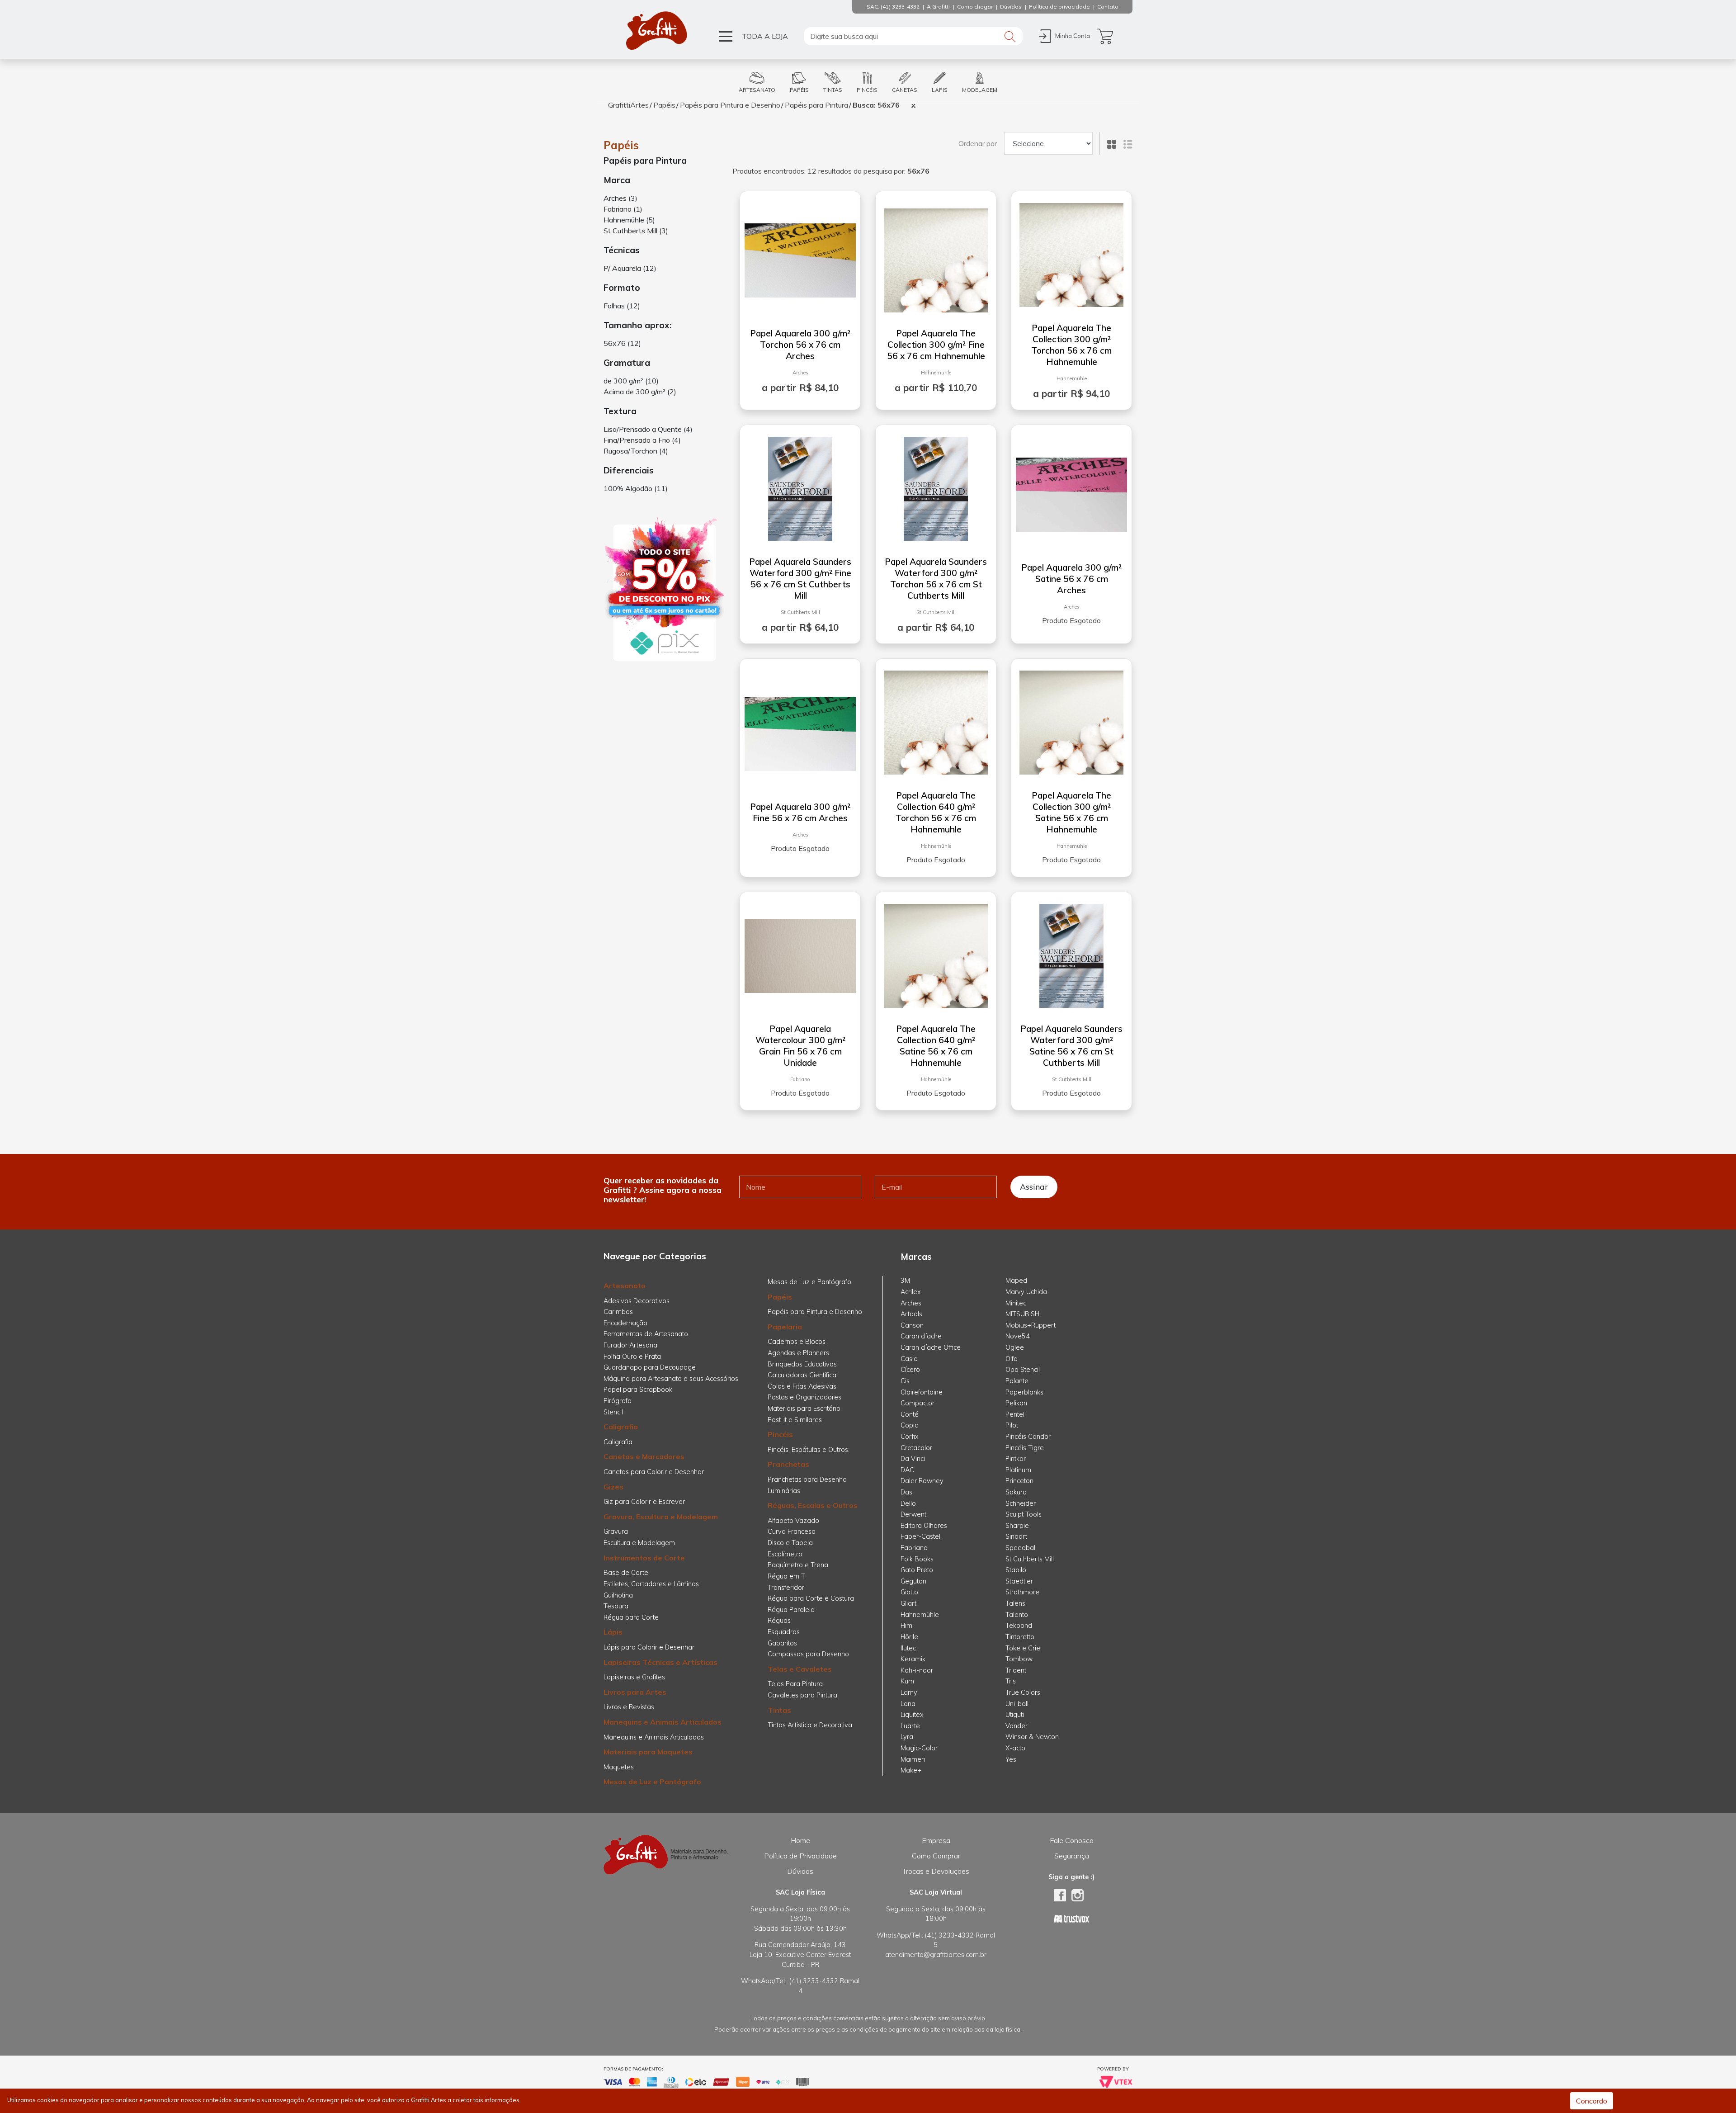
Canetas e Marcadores (644, 1456)
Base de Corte (626, 1573)
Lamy (909, 1692)
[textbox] (913, 36)
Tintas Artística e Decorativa (810, 1725)
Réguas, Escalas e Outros (813, 1505)
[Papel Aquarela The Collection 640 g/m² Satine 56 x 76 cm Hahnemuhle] (936, 952)
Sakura (1016, 1492)
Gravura (616, 1532)
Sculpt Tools (1024, 1514)
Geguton (913, 1581)
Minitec (1016, 1303)
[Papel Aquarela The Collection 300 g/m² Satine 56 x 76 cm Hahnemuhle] (1071, 719)
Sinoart (1016, 1536)
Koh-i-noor (917, 1670)
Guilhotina (618, 1595)
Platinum (1018, 1470)
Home (800, 1840)
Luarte (910, 1726)
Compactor (918, 1403)
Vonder (1017, 1726)
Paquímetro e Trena (798, 1565)
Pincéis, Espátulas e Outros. (809, 1450)
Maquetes (619, 1767)
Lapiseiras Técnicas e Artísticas (660, 1662)
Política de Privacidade (800, 1856)
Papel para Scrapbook (638, 1390)
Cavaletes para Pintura (802, 1695)
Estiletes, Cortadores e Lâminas (651, 1584)
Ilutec (908, 1648)
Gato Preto (917, 1570)
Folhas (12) (622, 306)
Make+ (911, 1770)
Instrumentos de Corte (644, 1558)
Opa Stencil (1023, 1370)
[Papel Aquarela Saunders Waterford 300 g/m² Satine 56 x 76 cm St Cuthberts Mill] (1071, 952)
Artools (911, 1314)
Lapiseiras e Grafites (634, 1677)
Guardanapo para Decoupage (650, 1367)
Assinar (1034, 1186)
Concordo (1592, 2101)
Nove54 (1018, 1336)
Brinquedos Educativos (802, 1364)
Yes (1011, 1759)
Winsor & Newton (1032, 1737)
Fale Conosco (1072, 1840)
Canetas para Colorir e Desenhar (654, 1472)
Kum (907, 1681)
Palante (1017, 1381)
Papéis (664, 105)
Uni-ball (1017, 1704)
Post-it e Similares (795, 1420)
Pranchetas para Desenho (807, 1480)
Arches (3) (620, 198)
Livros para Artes (635, 1692)
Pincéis (780, 1434)
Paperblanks (1024, 1392)
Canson (912, 1325)
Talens (1015, 1603)
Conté (910, 1414)
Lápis (613, 1632)
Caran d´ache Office (931, 1347)
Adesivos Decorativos (637, 1301)
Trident (1016, 1670)
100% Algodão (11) (636, 488)
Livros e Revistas (629, 1707)
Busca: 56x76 (876, 105)
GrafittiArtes (628, 105)
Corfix (910, 1437)
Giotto (909, 1592)
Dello (908, 1503)
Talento (1017, 1615)
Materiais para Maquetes (648, 1752)
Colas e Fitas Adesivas (802, 1386)
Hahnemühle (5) (629, 220)
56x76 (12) (622, 343)
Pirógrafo (618, 1401)
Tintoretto (1020, 1637)
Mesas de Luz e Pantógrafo (652, 1782)
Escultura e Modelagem (639, 1543)
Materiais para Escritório (804, 1409)
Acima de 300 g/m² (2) (640, 392)
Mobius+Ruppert (1031, 1325)
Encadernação (625, 1323)
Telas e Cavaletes (800, 1669)
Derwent (913, 1514)
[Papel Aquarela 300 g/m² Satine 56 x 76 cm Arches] (1071, 491)
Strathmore (1022, 1592)
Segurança (1072, 1856)
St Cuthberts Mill (800, 612)
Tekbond (1019, 1626)
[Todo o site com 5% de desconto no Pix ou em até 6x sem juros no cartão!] (665, 590)
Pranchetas (788, 1464)
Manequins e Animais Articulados (663, 1722)
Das (906, 1492)
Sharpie (1017, 1526)
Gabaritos (782, 1643)
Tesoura (616, 1606)
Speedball (1021, 1548)
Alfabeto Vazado (793, 1521)
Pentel (1015, 1414)
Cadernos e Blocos (797, 1342)
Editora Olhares (924, 1526)
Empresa (936, 1840)
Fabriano (800, 1079)
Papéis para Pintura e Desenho (730, 105)
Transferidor (786, 1588)
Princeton (1019, 1481)
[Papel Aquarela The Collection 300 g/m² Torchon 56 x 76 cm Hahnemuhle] (1071, 251)
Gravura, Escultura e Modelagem (661, 1517)
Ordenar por (978, 143)
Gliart (908, 1603)
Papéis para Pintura (816, 105)
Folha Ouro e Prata (632, 1357)
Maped (1016, 1281)
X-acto (1015, 1748)
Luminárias (784, 1491)
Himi (907, 1626)
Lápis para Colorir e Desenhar (649, 1647)
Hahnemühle (936, 373)
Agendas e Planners (798, 1353)
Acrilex (911, 1292)
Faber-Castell (921, 1536)
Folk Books (917, 1559)
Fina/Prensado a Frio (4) (642, 440)
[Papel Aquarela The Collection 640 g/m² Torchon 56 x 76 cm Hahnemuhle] (936, 719)
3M (905, 1281)
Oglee (1015, 1347)
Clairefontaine (922, 1392)
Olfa (1012, 1359)
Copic (909, 1425)
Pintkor (1016, 1459)
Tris (1011, 1681)
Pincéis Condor (1028, 1437)
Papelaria (785, 1327)
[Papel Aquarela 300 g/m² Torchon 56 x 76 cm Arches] (800, 257)
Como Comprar (936, 1856)
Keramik (913, 1659)
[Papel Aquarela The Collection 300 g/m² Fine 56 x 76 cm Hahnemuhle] (936, 257)
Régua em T (786, 1576)
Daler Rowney (922, 1481)
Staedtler (1019, 1581)
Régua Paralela (791, 1610)
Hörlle (909, 1637)
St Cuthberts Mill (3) (636, 231)
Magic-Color (919, 1748)
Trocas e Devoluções (936, 1871)
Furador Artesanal (631, 1345)
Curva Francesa (792, 1532)
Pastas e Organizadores (804, 1397)
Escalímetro (785, 1554)
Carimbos (618, 1312)
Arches (800, 373)
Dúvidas (800, 1871)
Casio (909, 1359)
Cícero (910, 1370)
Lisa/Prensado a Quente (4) (648, 429)
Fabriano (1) (623, 209)
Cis (905, 1381)
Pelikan (1016, 1403)
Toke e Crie (1023, 1648)
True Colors (1023, 1692)
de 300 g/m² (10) (631, 381)
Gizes (613, 1487)
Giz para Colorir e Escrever (644, 1502)
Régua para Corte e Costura (811, 1598)
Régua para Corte (631, 1617)
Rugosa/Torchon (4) (636, 451)
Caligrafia (621, 1427)
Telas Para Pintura (795, 1684)
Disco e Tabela (790, 1543)
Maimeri (913, 1759)
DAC (907, 1470)
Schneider (1021, 1503)
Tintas (779, 1710)
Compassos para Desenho (808, 1654)
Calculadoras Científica (802, 1375)
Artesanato (625, 1286)
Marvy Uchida (1026, 1292)
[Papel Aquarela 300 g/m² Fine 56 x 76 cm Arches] (800, 730)
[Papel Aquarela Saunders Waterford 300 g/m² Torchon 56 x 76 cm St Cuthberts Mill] (936, 485)
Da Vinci (913, 1459)
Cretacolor (916, 1448)
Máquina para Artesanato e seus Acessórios (671, 1379)
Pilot (1012, 1425)
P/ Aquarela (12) (630, 268)
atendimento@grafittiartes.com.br (936, 1955)
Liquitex (912, 1715)
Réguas (779, 1621)
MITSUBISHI (1023, 1314)
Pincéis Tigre (1025, 1448)
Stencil (613, 1412)
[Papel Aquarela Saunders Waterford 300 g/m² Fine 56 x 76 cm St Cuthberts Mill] (800, 485)
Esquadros (784, 1632)
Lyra (907, 1737)
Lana (908, 1704)
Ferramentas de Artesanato (646, 1334)
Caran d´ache (921, 1336)
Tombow (1019, 1659)
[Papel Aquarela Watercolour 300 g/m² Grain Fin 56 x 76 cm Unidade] (800, 952)
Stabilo (1016, 1570)
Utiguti (1015, 1715)
